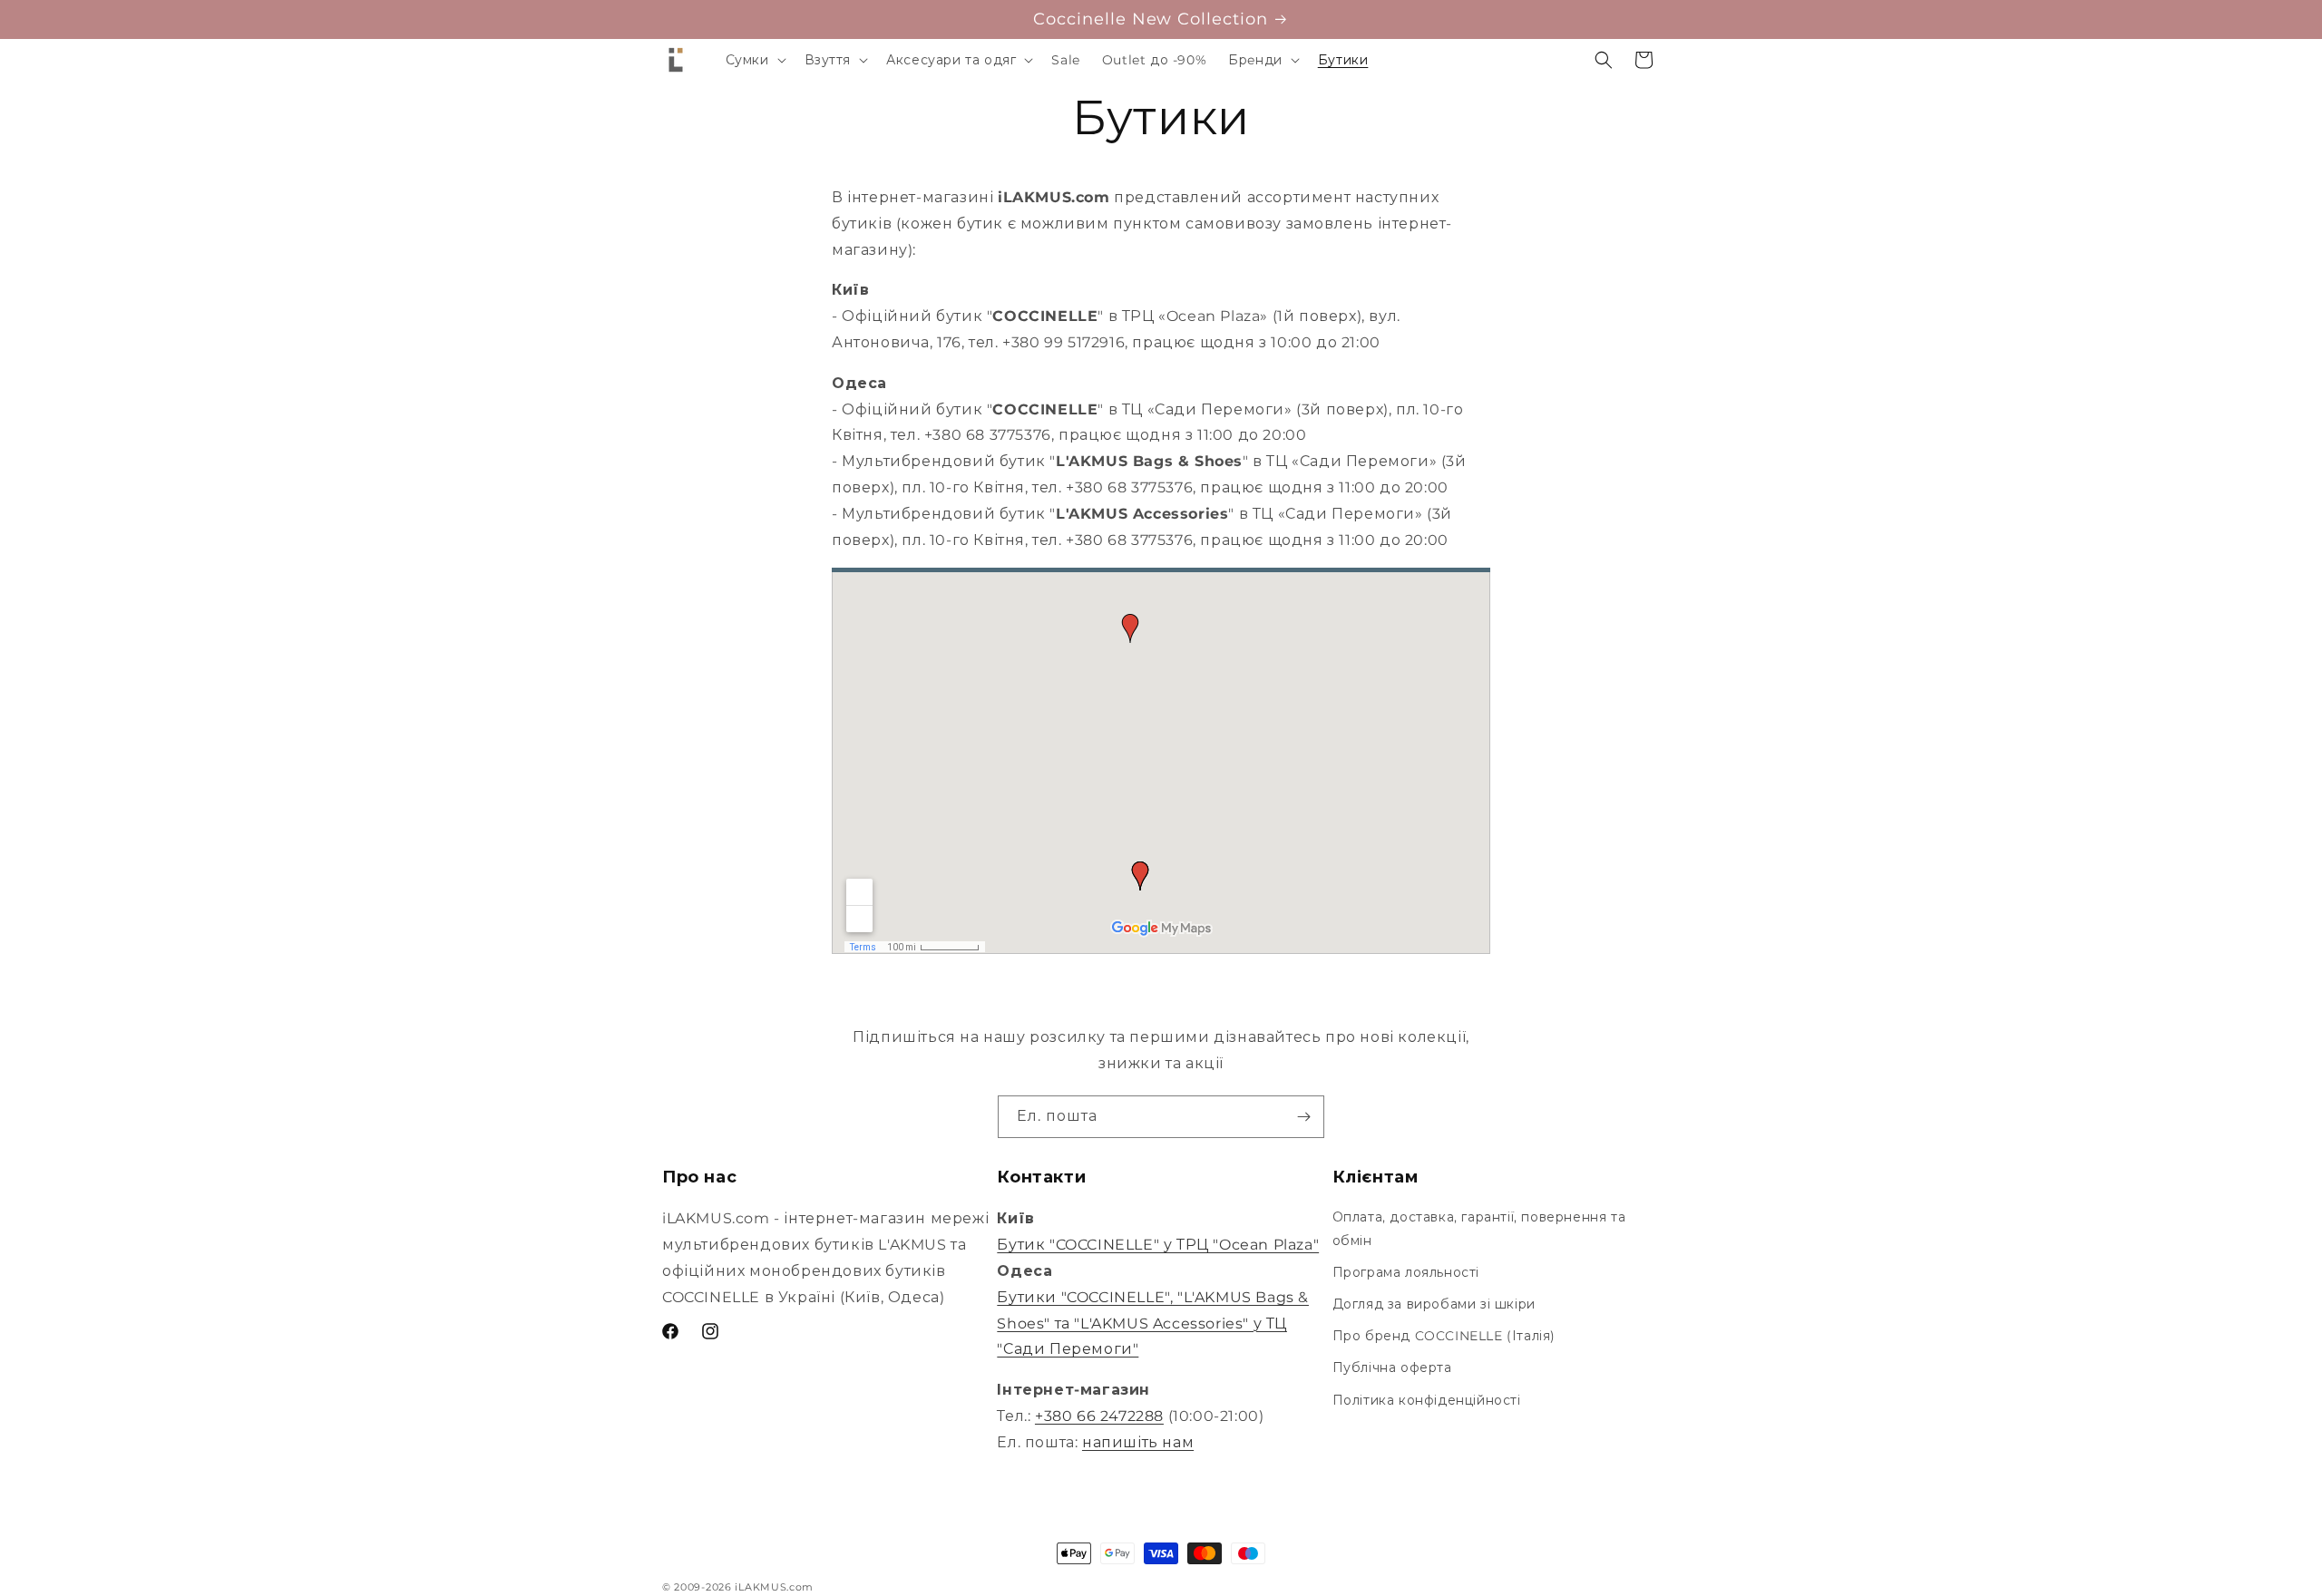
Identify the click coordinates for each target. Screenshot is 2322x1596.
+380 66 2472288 (1099, 1416)
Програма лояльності (1406, 1272)
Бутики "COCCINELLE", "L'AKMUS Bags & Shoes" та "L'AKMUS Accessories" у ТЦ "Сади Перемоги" (1153, 1324)
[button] (754, 60)
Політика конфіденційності (1427, 1400)
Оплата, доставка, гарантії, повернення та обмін (1479, 1228)
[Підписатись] (1303, 1117)
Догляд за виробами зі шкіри (1434, 1304)
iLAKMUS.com (774, 1587)
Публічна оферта (1392, 1367)
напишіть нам (1138, 1442)
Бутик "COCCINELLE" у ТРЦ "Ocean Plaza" (1158, 1245)
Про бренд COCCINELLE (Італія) (1444, 1336)
